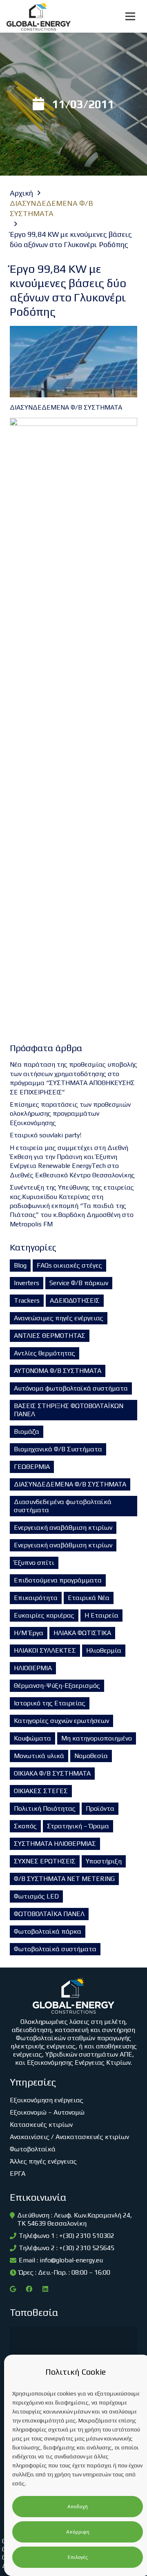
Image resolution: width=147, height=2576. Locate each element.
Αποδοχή (78, 2507)
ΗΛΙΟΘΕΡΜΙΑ (33, 1668)
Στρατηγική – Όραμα (78, 1826)
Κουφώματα (32, 1738)
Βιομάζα (27, 1432)
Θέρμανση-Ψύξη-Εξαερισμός (57, 1686)
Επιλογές (78, 2557)
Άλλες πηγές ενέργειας (43, 2161)
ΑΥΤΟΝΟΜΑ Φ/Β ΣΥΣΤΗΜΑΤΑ (58, 1371)
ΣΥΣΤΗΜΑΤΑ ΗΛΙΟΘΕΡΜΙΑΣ (55, 1844)
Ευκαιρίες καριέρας (44, 1615)
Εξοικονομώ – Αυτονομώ (47, 2112)
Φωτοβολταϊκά (33, 2149)
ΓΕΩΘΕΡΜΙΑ (32, 1467)
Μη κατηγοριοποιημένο (97, 1738)
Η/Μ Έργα (29, 1633)
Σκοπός (25, 1826)
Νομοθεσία (91, 1756)
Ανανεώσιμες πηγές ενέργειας (59, 1318)
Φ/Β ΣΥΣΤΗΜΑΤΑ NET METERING (64, 1879)
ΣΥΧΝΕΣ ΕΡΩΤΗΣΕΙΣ (45, 1861)
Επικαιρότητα (36, 1598)
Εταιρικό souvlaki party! (46, 1135)
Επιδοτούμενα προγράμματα (58, 1580)
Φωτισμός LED (36, 1896)
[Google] (13, 2289)
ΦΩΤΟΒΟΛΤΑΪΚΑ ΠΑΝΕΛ (49, 1914)
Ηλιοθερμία (104, 1650)
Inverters (27, 1283)
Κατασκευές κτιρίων (41, 2125)
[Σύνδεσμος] (39, 16)
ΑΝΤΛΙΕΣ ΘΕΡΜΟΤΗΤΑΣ (50, 1336)
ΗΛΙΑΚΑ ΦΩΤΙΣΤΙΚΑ (82, 1633)
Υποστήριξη (104, 1861)
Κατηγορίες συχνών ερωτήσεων (61, 1721)
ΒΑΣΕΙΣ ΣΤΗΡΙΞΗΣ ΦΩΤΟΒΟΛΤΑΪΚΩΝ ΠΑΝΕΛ (69, 1410)
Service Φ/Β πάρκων (79, 1283)
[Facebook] (29, 2289)
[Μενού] (130, 16)
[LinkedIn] (45, 2289)
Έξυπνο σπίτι (34, 1563)
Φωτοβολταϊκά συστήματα (55, 1949)
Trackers (27, 1300)
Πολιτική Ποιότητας (45, 1808)
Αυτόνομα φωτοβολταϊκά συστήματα (71, 1388)
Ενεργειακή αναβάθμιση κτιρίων (63, 1528)
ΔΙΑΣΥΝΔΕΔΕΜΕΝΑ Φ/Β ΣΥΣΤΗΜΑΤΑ (70, 1484)
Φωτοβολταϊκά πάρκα (48, 1931)
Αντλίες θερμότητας (45, 1353)
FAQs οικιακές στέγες (69, 1265)
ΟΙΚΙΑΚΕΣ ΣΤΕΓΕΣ (41, 1791)
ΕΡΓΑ (18, 2174)
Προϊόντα (100, 1808)
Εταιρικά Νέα (89, 1598)
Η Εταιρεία (101, 1615)
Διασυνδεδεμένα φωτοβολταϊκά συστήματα (63, 1506)
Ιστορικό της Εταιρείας (50, 1703)
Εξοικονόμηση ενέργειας (47, 2100)
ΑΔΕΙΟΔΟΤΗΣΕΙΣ (75, 1300)
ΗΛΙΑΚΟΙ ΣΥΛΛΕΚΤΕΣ (45, 1650)
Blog (20, 1265)
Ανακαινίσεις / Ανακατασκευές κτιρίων (69, 2137)
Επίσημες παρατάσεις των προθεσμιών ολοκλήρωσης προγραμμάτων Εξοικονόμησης (70, 1114)
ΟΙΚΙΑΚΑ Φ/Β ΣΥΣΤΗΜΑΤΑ (52, 1773)
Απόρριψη (78, 2532)
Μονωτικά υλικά (39, 1756)
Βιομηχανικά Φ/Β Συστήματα (58, 1449)
